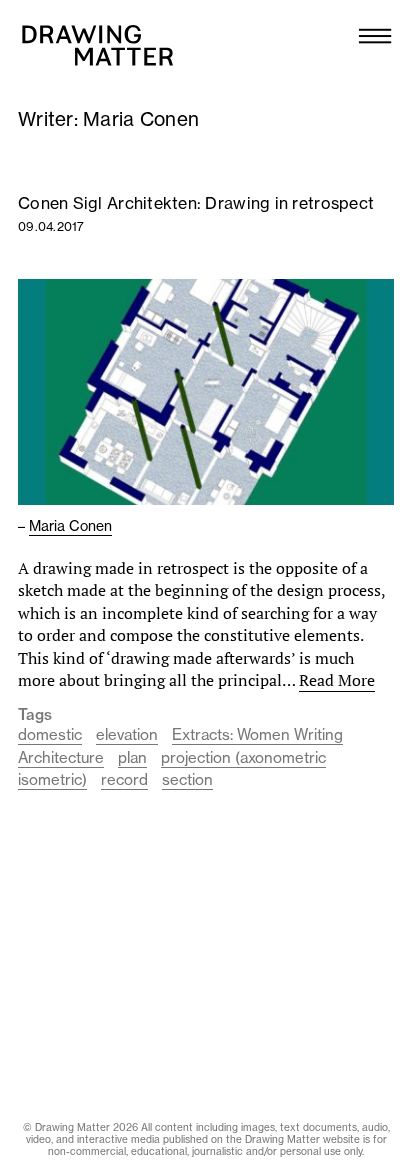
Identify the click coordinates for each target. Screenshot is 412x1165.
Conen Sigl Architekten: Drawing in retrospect (196, 203)
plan (132, 757)
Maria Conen (70, 526)
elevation (127, 734)
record (124, 779)
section (187, 779)
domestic (50, 734)
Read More (337, 680)
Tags (35, 715)
